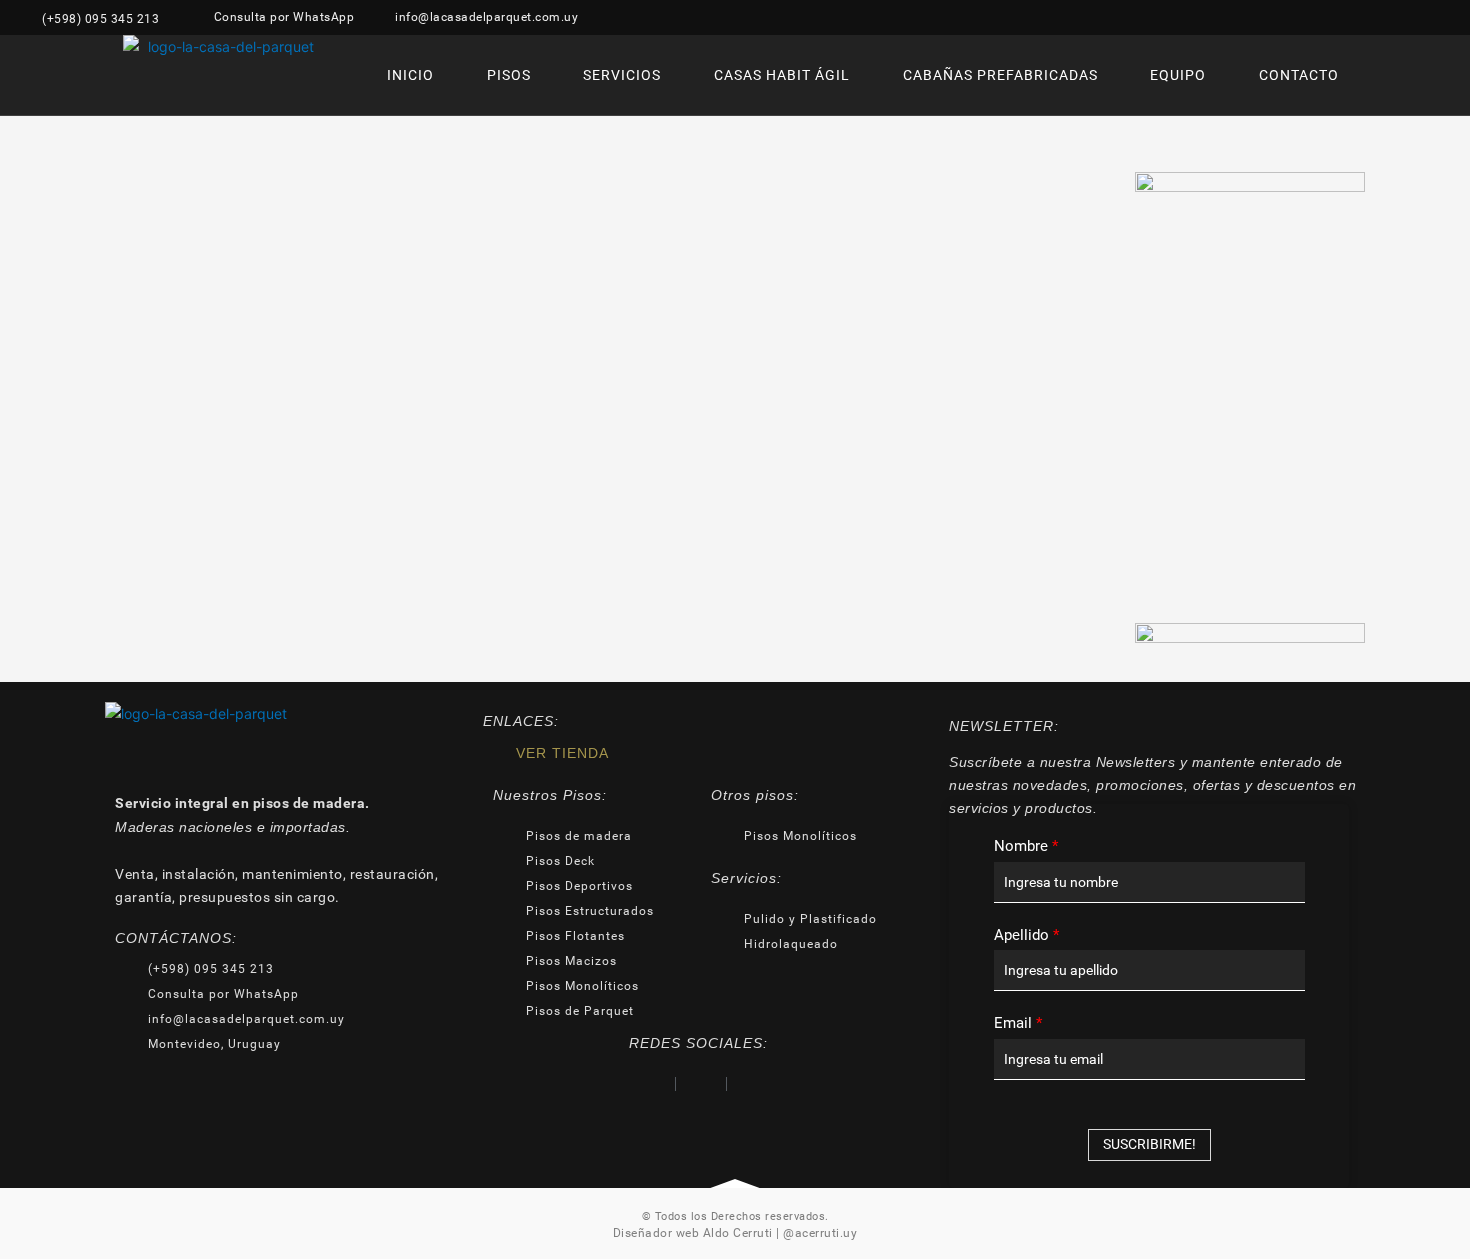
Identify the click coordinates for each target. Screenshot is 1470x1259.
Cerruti (751, 1233)
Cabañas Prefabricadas (1000, 75)
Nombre (1026, 846)
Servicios (622, 75)
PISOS (509, 75)
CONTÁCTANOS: (176, 938)
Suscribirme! (1149, 1144)
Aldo (716, 1233)
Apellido (1026, 935)
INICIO (410, 75)
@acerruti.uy (820, 1233)
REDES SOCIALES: (698, 1043)
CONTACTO (1299, 75)
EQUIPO (1178, 75)
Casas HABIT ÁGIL (782, 75)
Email (1018, 1023)
